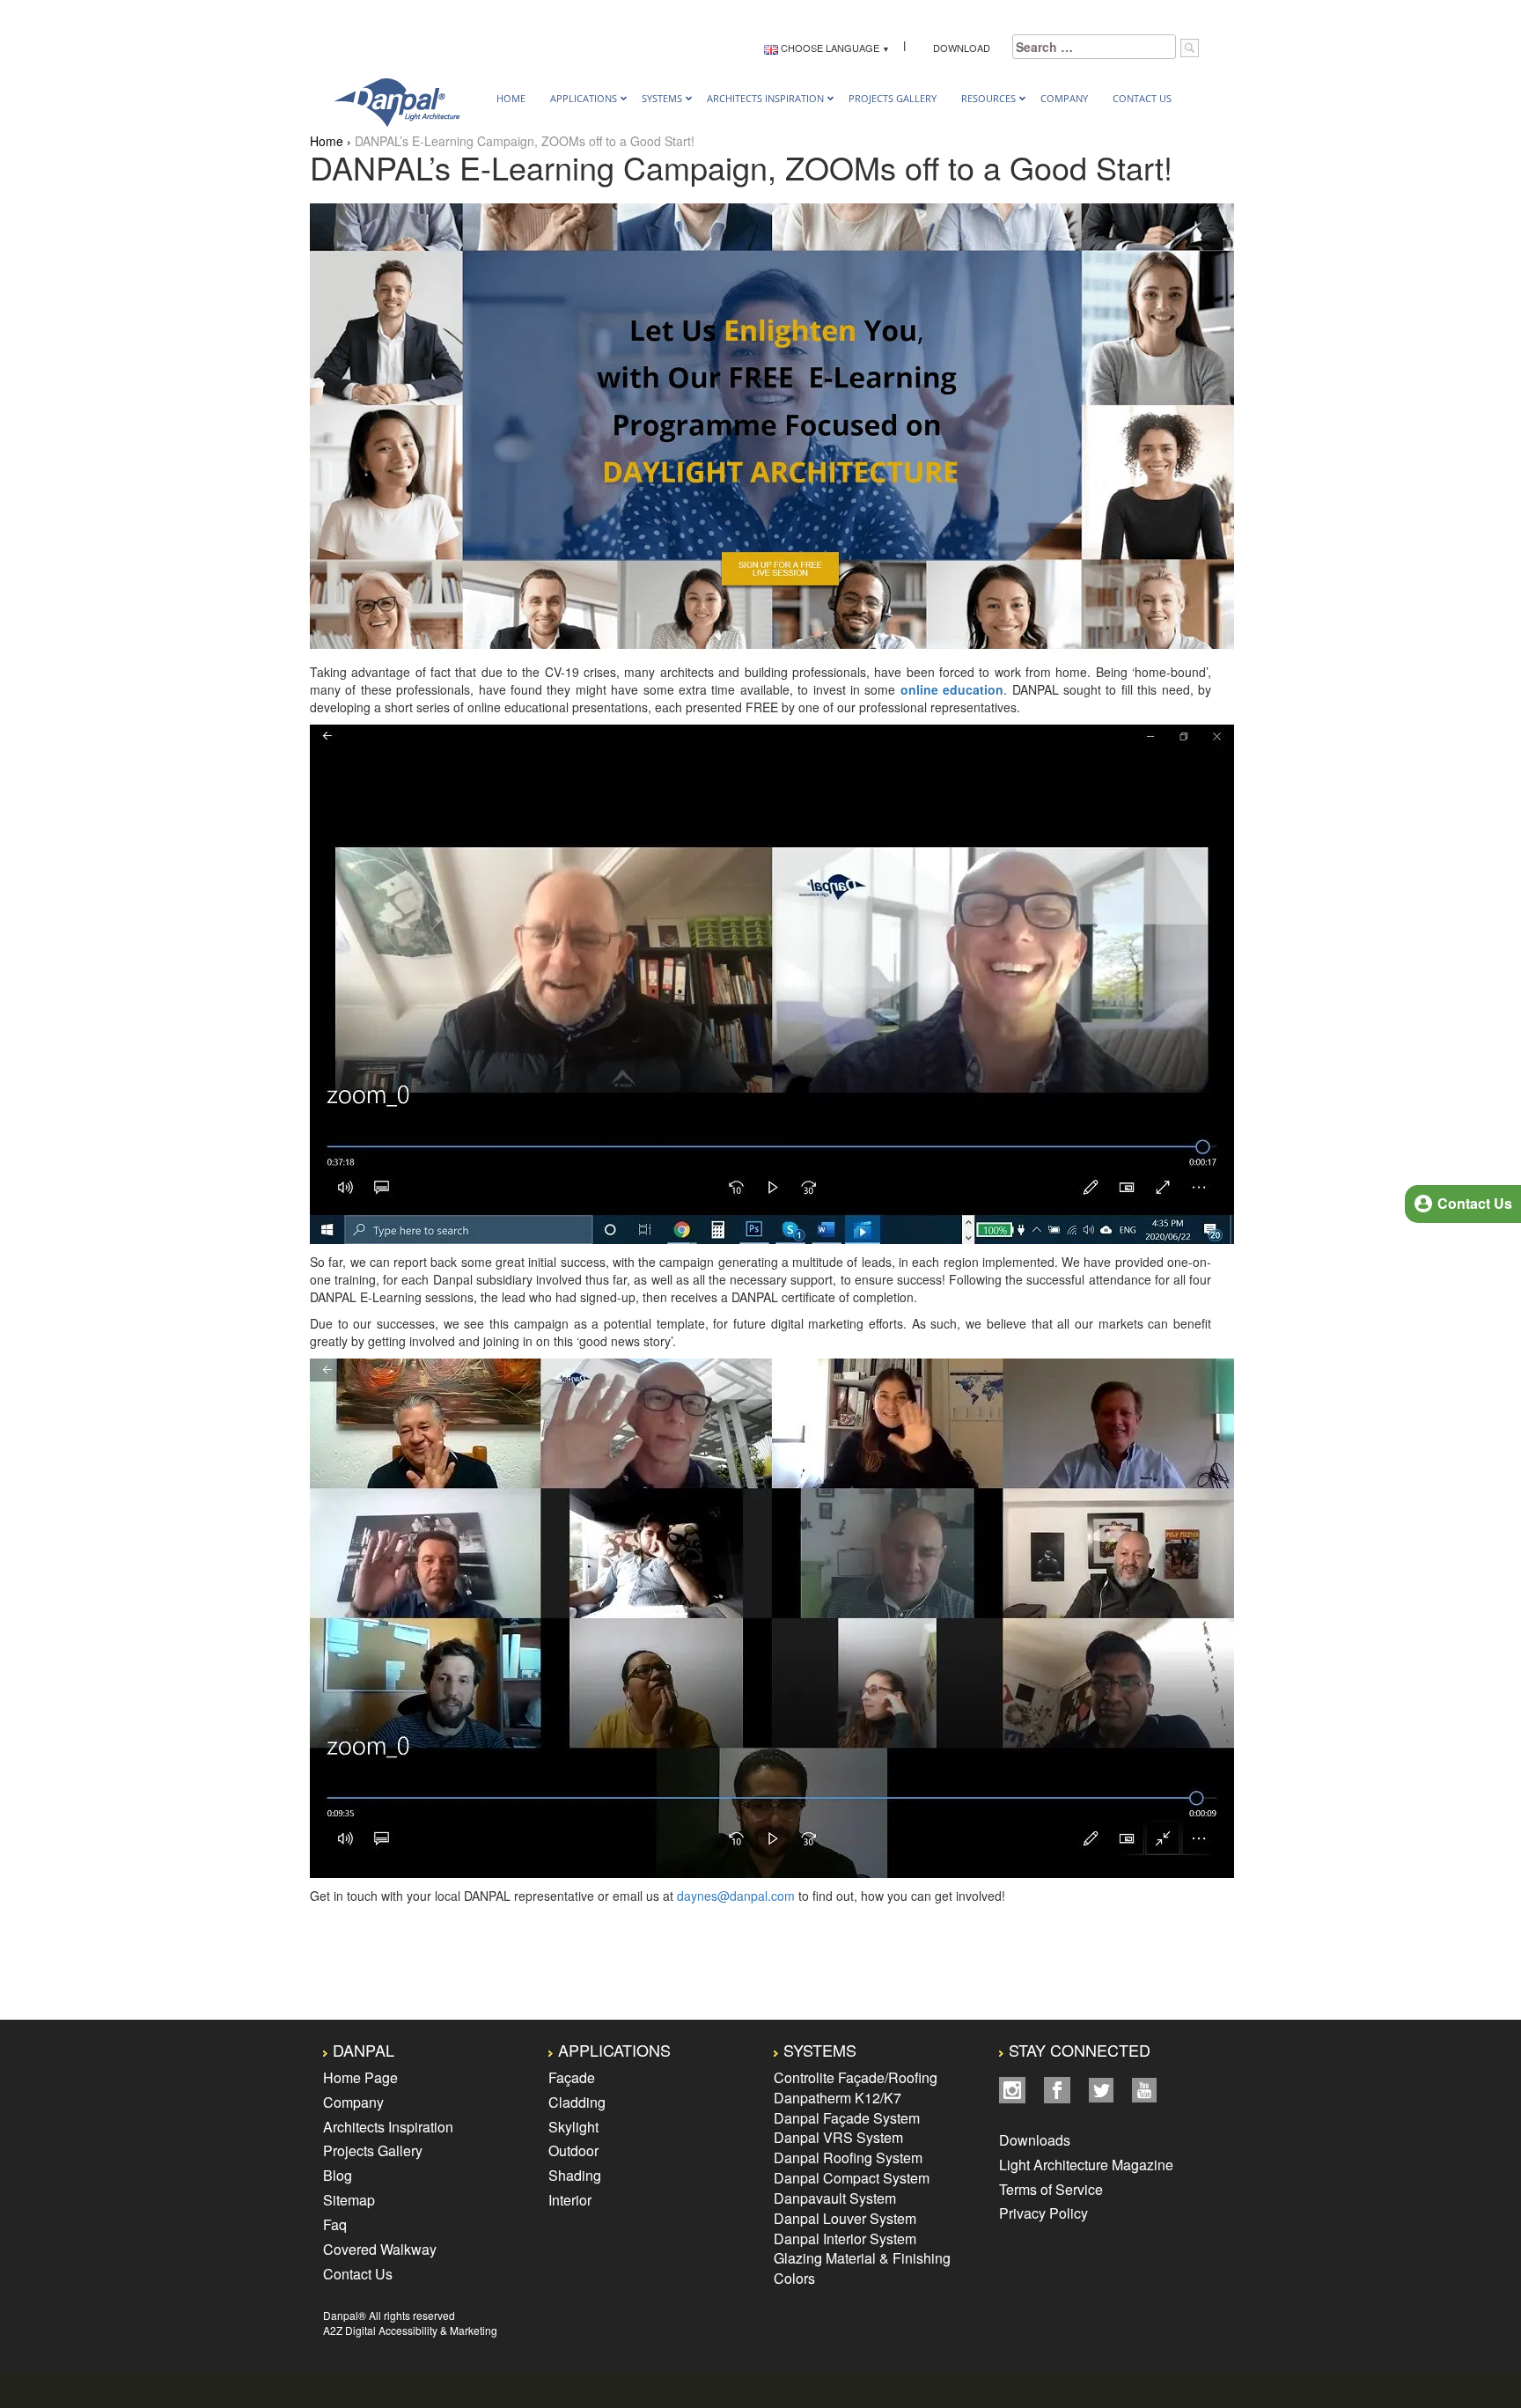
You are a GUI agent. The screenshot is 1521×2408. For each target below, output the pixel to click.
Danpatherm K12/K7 (838, 2098)
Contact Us (358, 2274)
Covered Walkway (380, 2249)
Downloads (1036, 2140)
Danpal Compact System (852, 2178)
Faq (335, 2224)
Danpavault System (835, 2198)
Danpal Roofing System (848, 2158)
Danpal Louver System (845, 2218)
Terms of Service (1051, 2189)
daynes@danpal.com (736, 1896)
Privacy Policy (1043, 2213)
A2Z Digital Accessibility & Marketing (410, 2330)
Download (959, 48)
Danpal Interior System (845, 2239)
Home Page (360, 2077)
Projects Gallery (373, 2150)
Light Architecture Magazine (1086, 2165)
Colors (794, 2278)
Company (353, 2102)
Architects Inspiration (388, 2127)
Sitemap (349, 2200)
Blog (338, 2175)
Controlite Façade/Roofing (856, 2077)
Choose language (829, 48)
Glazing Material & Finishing (862, 2258)
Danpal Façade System (847, 2118)
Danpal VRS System (838, 2137)
